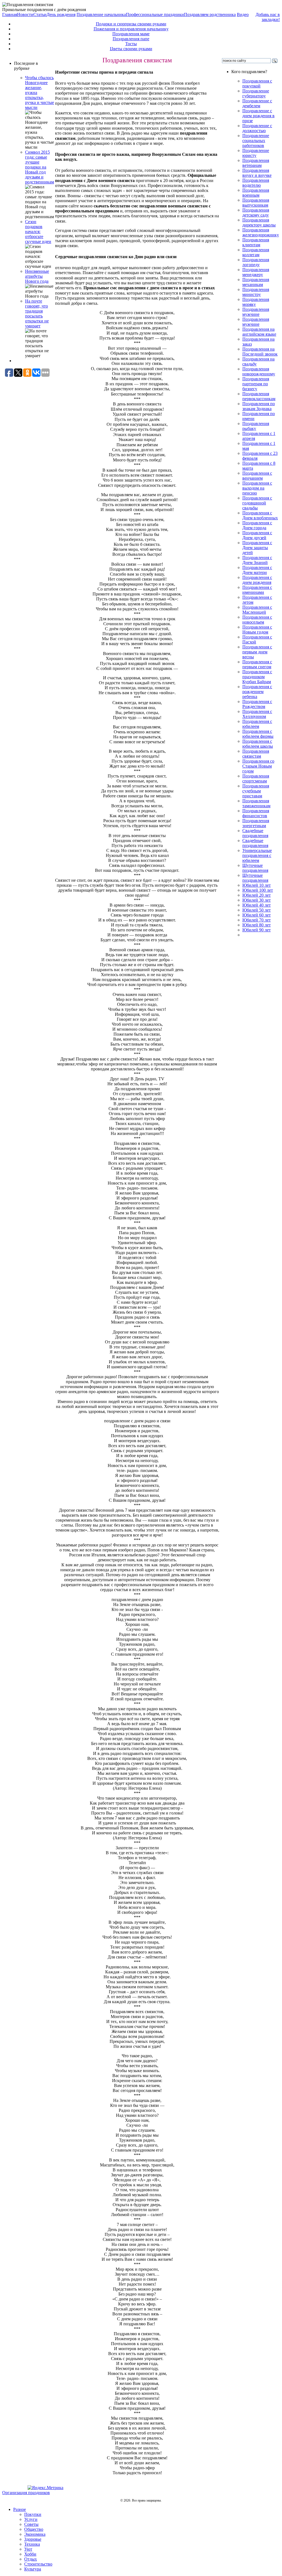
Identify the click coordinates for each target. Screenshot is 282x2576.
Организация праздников (26, 2493)
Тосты (131, 44)
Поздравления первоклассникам (259, 396)
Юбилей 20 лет (257, 895)
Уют (28, 2549)
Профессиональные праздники (155, 14)
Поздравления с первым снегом (257, 664)
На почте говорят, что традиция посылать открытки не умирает (37, 313)
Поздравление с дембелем (257, 103)
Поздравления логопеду (256, 262)
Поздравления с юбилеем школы (258, 744)
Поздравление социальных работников (256, 141)
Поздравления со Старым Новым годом (258, 766)
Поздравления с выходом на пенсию (257, 488)
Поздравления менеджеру (256, 272)
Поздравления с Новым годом (257, 630)
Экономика (35, 2534)
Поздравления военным (256, 193)
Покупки (33, 2514)
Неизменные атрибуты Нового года (37, 276)
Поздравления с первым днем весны (257, 652)
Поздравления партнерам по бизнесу (256, 384)
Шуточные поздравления (255, 868)
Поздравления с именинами (257, 590)
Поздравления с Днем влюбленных (260, 515)
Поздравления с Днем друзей (257, 535)
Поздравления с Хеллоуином (257, 714)
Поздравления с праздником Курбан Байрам (257, 677)
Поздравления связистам (256, 754)
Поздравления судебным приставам (256, 791)
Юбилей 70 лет (257, 920)
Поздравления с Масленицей (257, 610)
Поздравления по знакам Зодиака (259, 406)
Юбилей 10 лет (257, 885)
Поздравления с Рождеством (257, 704)
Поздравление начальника (101, 14)
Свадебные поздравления (255, 833)
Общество (34, 2529)
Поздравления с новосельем (257, 620)
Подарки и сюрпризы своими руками (131, 24)
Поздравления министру (256, 292)
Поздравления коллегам (256, 252)
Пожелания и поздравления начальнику (131, 29)
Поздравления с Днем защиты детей (257, 548)
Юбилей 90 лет (257, 930)
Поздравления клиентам (256, 242)
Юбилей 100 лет (258, 890)
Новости (25, 14)
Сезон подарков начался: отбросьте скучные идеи (38, 232)
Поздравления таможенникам (256, 803)
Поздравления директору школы (259, 222)
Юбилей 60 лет (257, 915)
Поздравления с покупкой (257, 83)
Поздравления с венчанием (257, 476)
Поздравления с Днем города (257, 525)
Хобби (30, 2554)
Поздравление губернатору (256, 93)
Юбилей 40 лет (257, 905)
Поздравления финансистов (256, 813)
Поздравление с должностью (257, 128)
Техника (32, 2544)
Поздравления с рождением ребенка (257, 692)
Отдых (31, 2559)
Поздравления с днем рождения (257, 580)
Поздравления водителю (256, 183)
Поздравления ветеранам (256, 163)
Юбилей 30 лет (257, 900)
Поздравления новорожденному (259, 371)
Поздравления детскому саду (256, 213)
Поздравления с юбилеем (257, 724)
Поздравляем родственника (210, 14)
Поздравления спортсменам (256, 778)
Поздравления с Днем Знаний (257, 560)
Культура (33, 2569)
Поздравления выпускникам (256, 203)
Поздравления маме (131, 34)
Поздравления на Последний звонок (260, 352)
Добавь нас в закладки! (268, 17)
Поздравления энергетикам (256, 823)
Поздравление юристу (256, 153)
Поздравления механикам (256, 282)
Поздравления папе (131, 39)
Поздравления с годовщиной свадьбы (257, 503)
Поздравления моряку (256, 302)
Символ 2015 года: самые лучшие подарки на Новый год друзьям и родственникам (40, 167)
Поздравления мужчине (256, 312)
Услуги (31, 2519)
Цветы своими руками (131, 49)
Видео (243, 14)
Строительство (38, 2564)
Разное (20, 2509)
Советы (31, 2524)
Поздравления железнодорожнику (261, 232)
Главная (10, 14)
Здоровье (33, 2539)
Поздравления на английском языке (259, 332)
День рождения (61, 14)
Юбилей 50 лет (257, 910)
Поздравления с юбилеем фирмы (258, 734)
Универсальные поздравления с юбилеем (257, 855)
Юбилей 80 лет (257, 925)
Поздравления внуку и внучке (257, 173)
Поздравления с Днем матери (257, 570)
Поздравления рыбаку (256, 426)
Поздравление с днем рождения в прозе (258, 116)
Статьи (40, 14)
